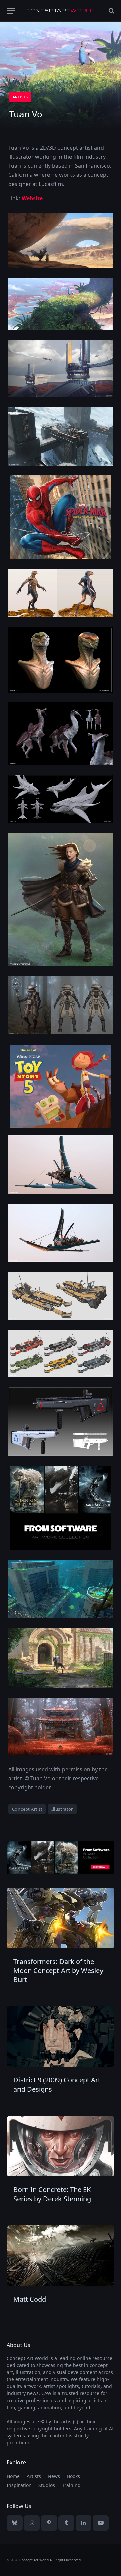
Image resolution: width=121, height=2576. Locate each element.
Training (71, 2485)
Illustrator (62, 1809)
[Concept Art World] (61, 11)
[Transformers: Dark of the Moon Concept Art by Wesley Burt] (61, 1918)
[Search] (111, 11)
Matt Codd (30, 2299)
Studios (47, 2485)
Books (73, 2476)
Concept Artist (27, 1809)
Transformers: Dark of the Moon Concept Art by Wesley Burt (58, 1971)
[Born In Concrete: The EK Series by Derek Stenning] (61, 2146)
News (54, 2476)
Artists (20, 97)
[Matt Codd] (61, 2256)
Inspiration (19, 2485)
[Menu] (11, 11)
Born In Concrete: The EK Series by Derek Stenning (52, 2194)
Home (13, 2476)
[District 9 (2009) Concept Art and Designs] (61, 2036)
